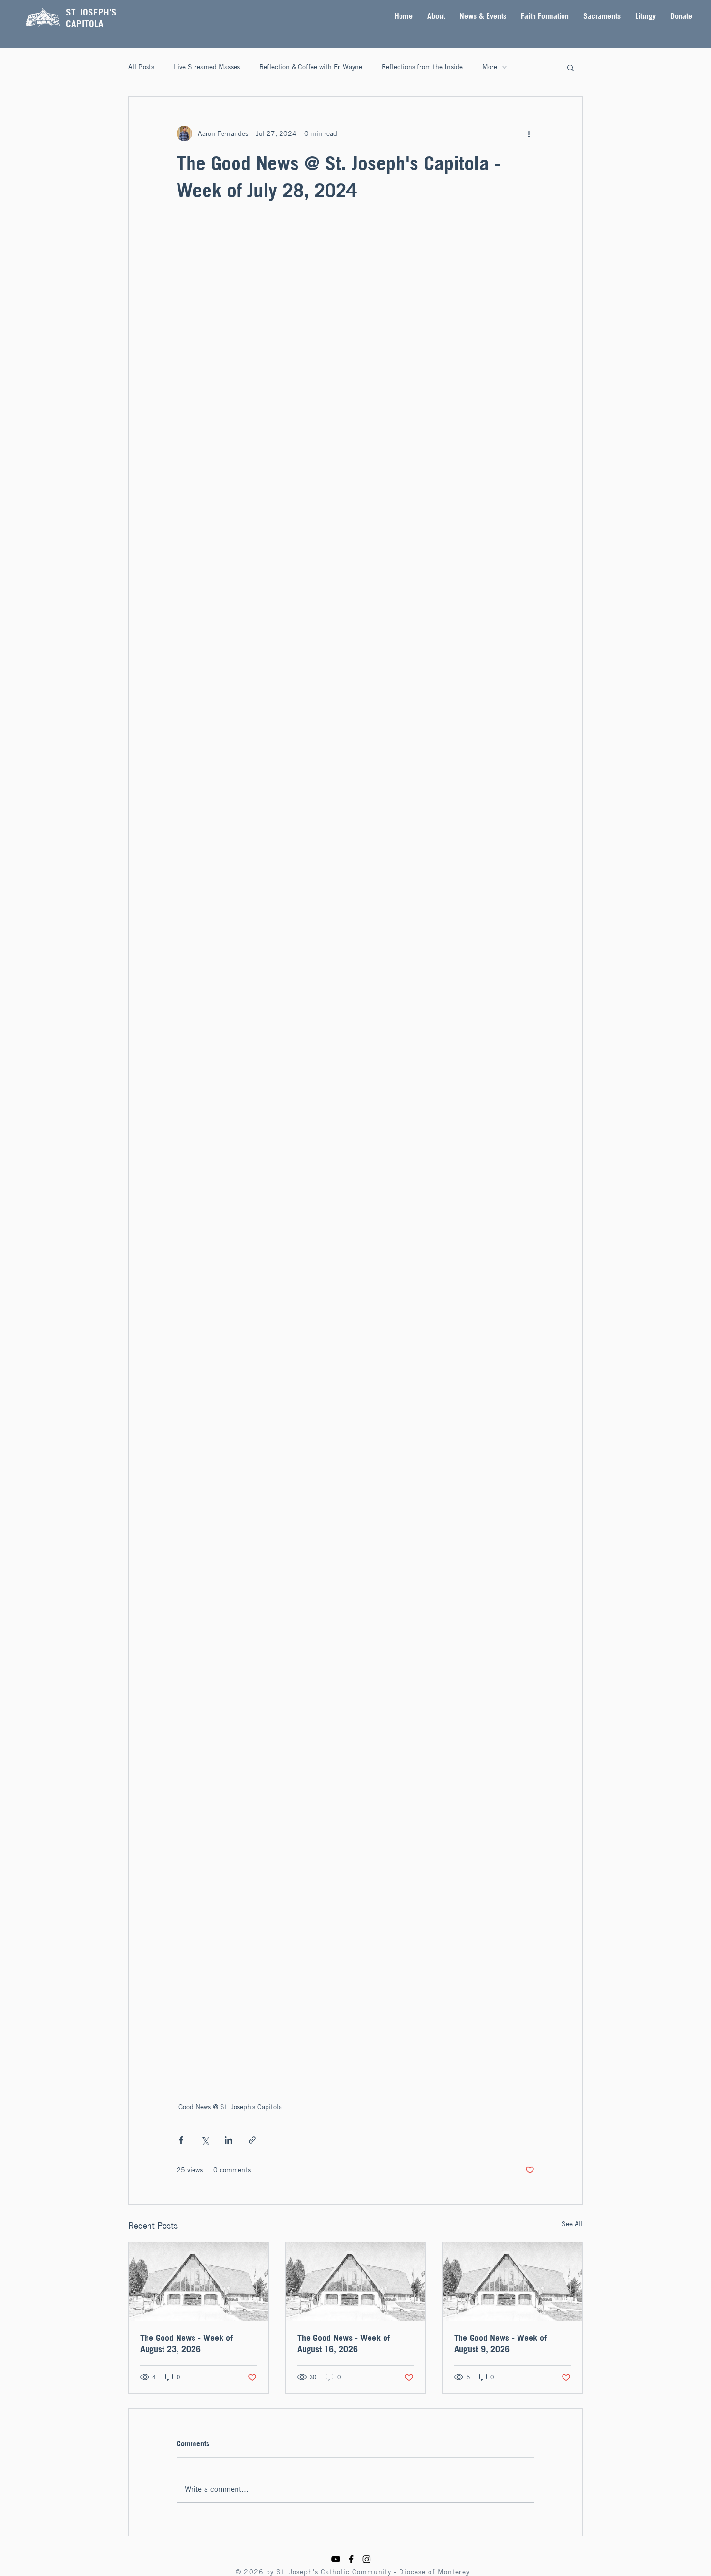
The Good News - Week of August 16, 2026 (344, 2343)
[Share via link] (252, 2140)
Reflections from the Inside (422, 67)
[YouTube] (336, 2559)
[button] (436, 16)
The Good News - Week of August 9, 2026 (500, 2343)
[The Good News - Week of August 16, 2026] (356, 2281)
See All (572, 2224)
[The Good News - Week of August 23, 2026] (199, 2281)
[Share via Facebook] (181, 2140)
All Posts (141, 67)
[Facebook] (351, 2559)
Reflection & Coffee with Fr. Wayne (311, 67)
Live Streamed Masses (207, 67)
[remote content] (355, 1152)
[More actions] (529, 133)
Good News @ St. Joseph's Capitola (230, 2107)
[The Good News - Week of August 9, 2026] (512, 2281)
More (490, 67)
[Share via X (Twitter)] (205, 2140)
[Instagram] (367, 2559)
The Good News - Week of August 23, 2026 (186, 2343)
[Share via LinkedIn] (229, 2140)
